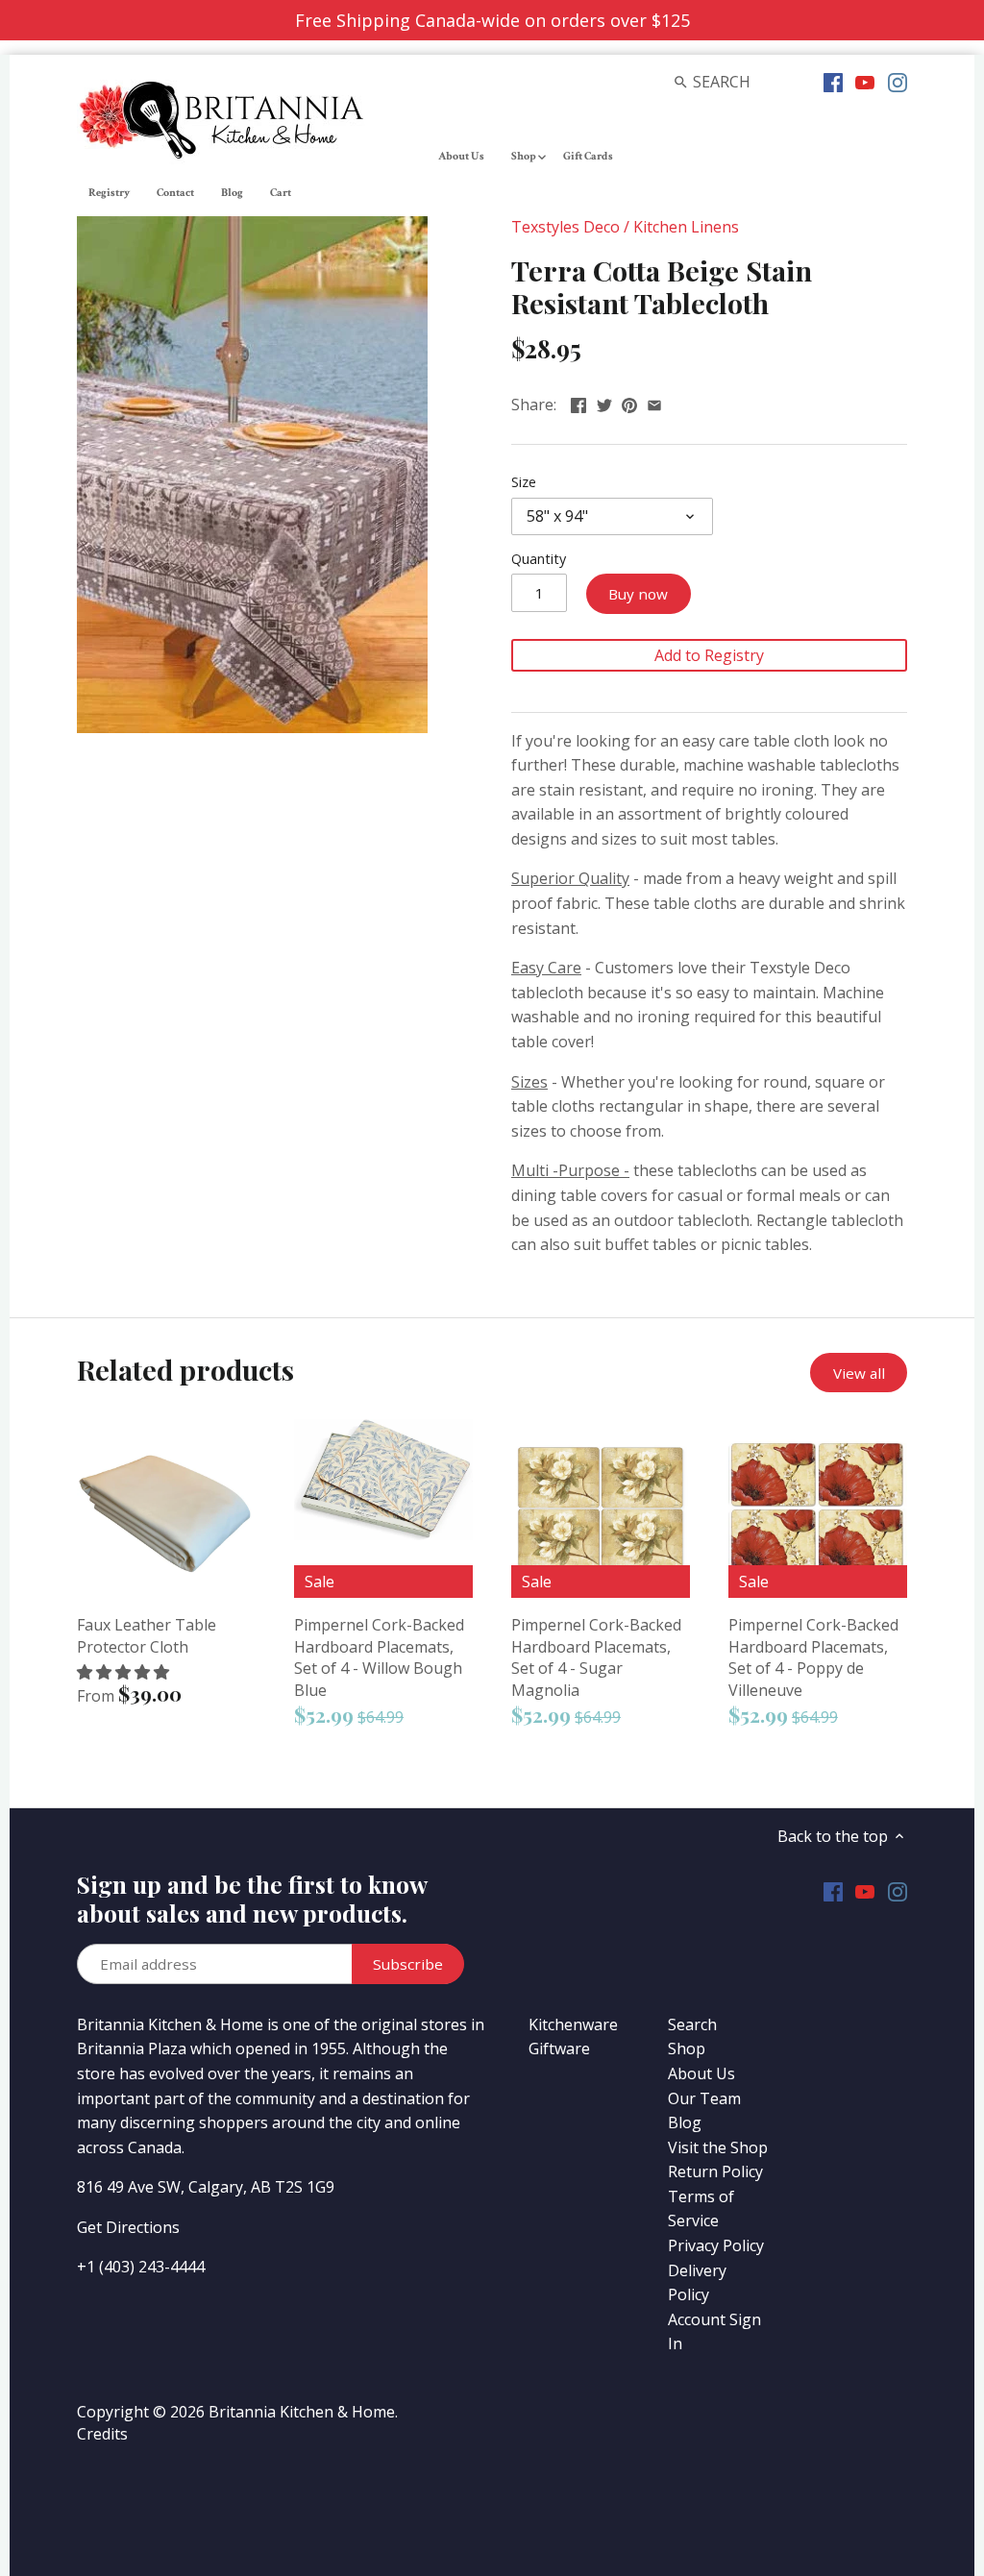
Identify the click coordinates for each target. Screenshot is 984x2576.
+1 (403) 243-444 (136, 2267)
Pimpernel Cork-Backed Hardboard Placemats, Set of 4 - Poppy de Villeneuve (813, 1657)
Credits (102, 2434)
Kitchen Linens (686, 227)
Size (524, 482)
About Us (701, 2073)
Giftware (559, 2049)
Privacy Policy (716, 2245)
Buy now (638, 594)
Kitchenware (573, 2024)
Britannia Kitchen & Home (302, 2412)
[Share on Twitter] (604, 403)
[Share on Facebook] (578, 403)
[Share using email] (654, 403)
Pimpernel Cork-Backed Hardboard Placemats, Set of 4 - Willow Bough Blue (379, 1657)
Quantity (539, 559)
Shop (687, 2049)
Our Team (704, 2098)
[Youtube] (865, 81)
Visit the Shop (718, 2147)
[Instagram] (898, 81)
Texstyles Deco (566, 227)
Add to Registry (709, 655)
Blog (685, 2122)
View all (859, 1373)
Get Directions (128, 2227)
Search (692, 2024)
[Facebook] (833, 81)
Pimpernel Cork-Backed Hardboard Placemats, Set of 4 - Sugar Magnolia (596, 1657)
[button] (125, 1672)
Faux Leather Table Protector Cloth (147, 1635)
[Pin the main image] (629, 403)
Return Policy (715, 2171)
